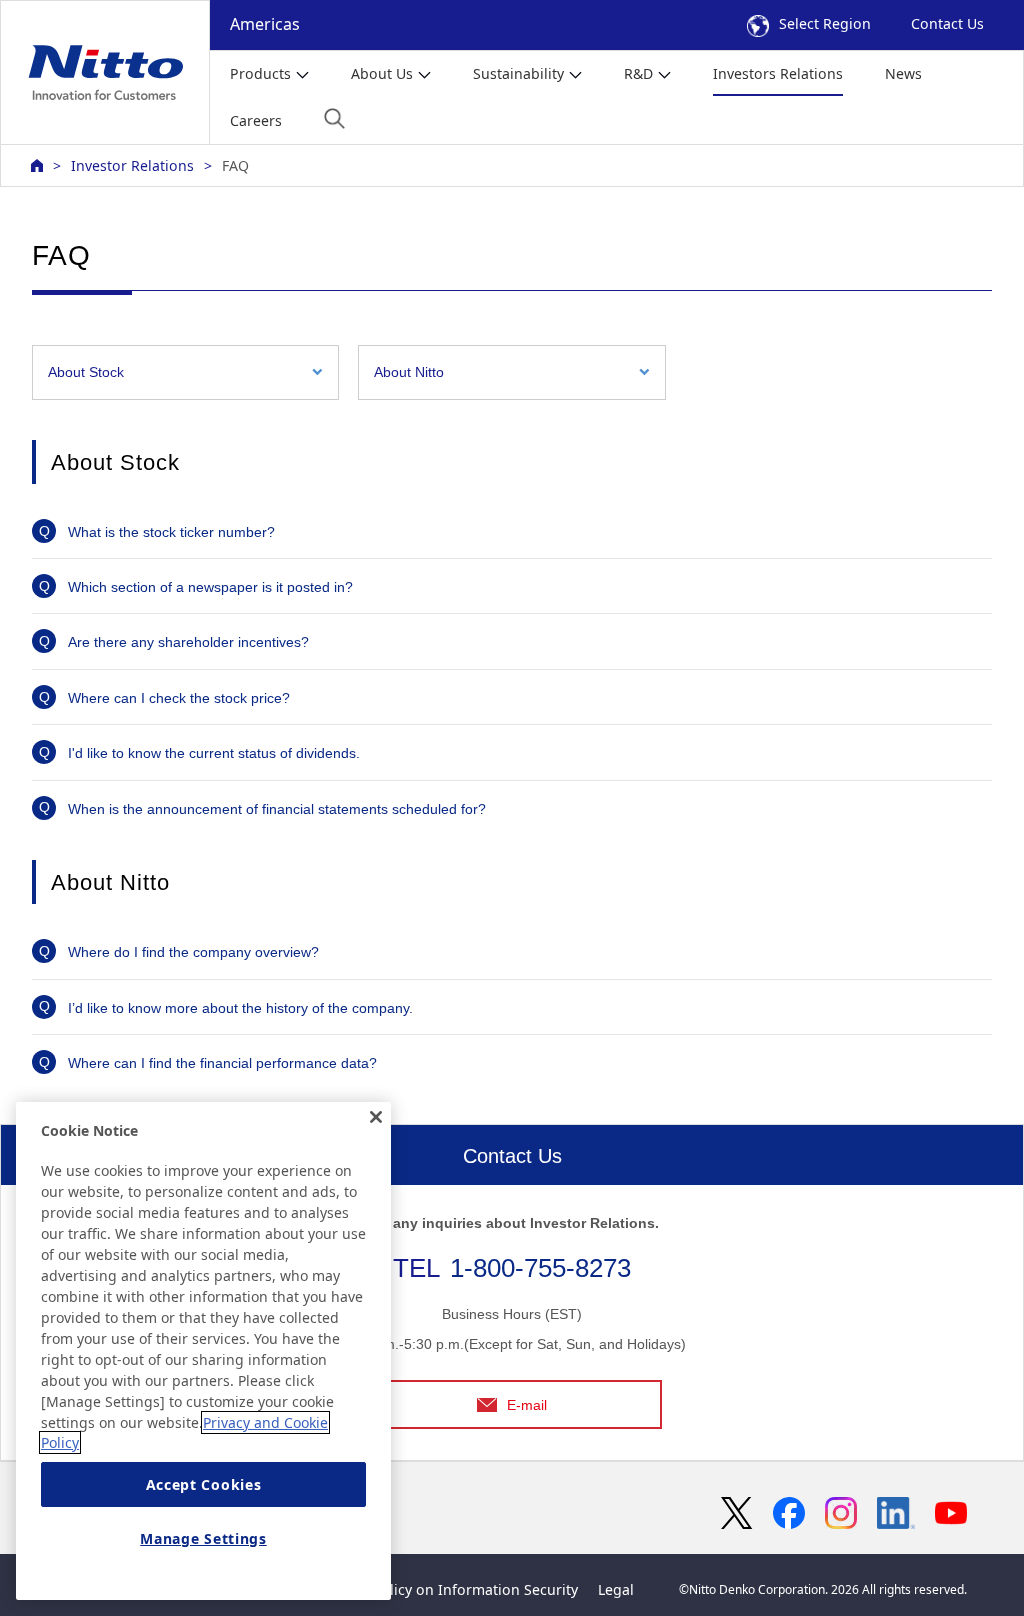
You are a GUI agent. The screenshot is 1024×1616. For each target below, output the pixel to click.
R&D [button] (638, 73)
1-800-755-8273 (540, 1268)
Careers (256, 120)
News (903, 73)
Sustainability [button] (518, 73)
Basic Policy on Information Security (455, 1589)
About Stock (86, 372)
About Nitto (409, 372)
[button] (334, 118)
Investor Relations (132, 165)
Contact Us (947, 23)
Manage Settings (203, 1538)
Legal (616, 1589)
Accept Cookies (204, 1484)
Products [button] (260, 73)
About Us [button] (382, 73)
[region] (203, 1351)
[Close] (376, 1117)
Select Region (825, 23)
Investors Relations (778, 73)
